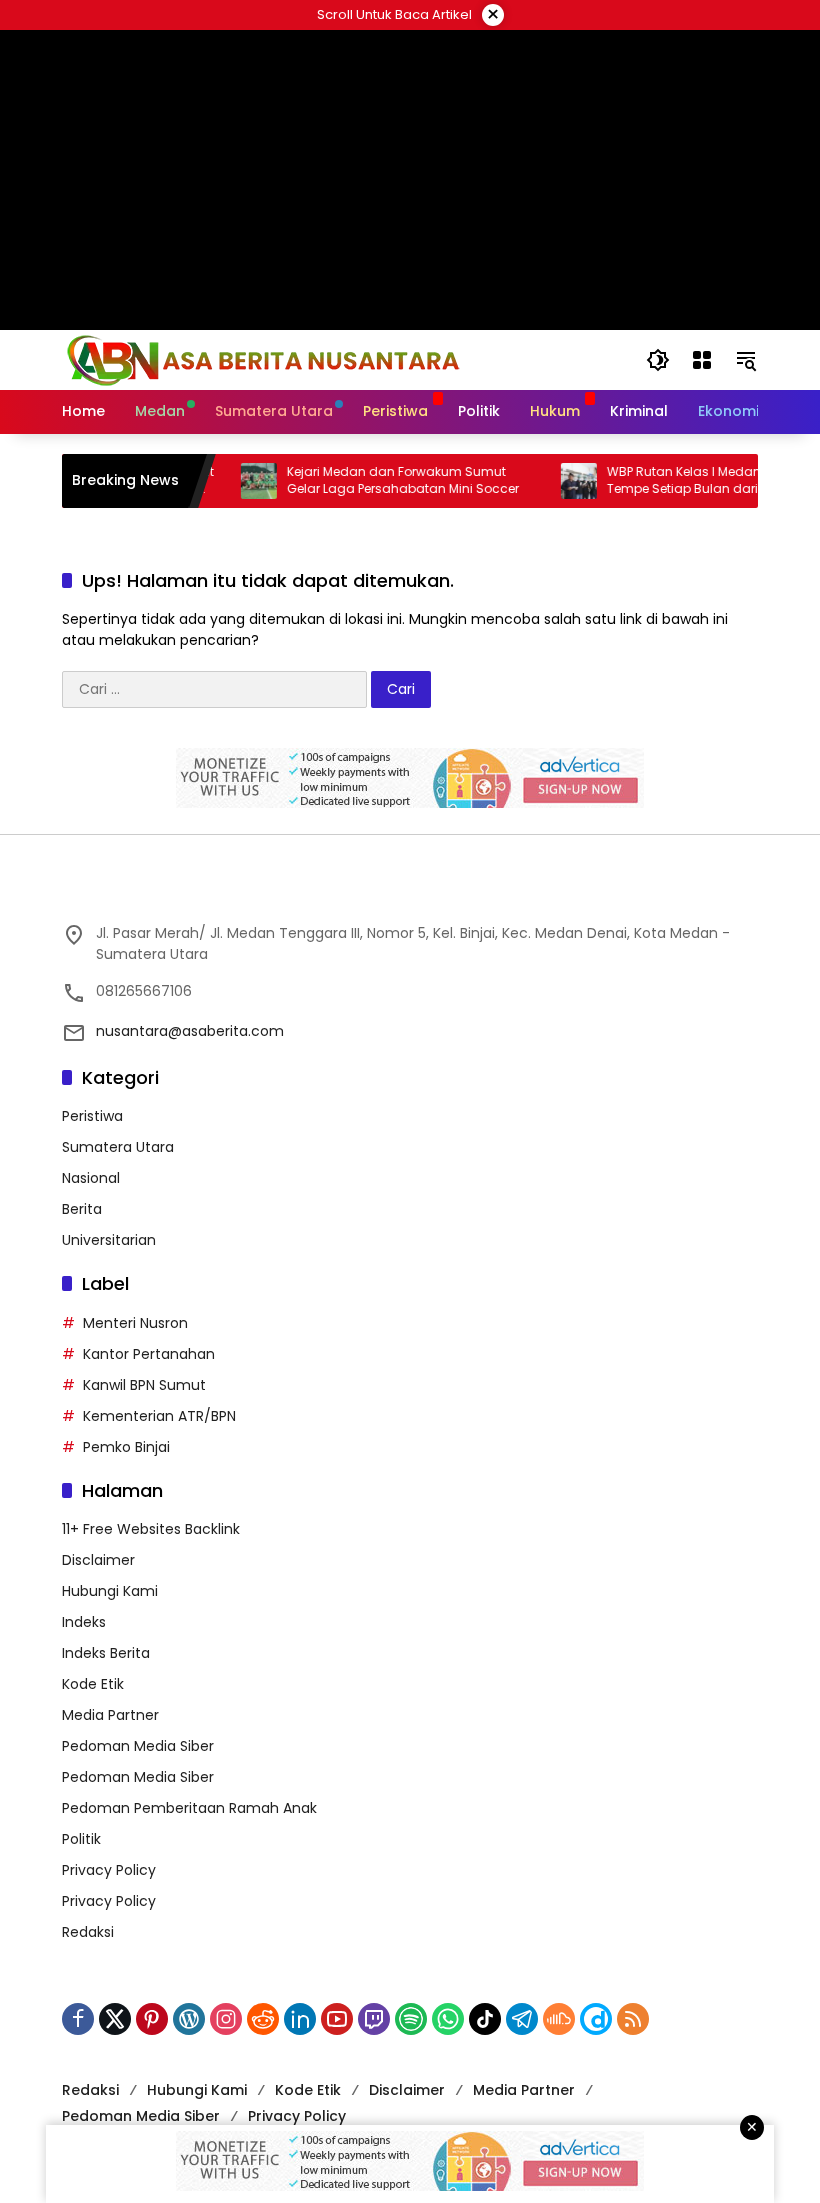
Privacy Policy (109, 1870)
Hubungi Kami (110, 1591)
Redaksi (88, 1932)
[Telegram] (522, 2019)
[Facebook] (78, 2019)
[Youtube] (337, 2019)
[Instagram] (226, 2019)
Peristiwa (92, 1116)
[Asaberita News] (262, 359)
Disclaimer (98, 1560)
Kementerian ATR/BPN (159, 1416)
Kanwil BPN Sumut (144, 1385)
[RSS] (633, 2019)
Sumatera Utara (118, 1147)
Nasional (91, 1178)
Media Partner (110, 1715)
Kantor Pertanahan (149, 1354)
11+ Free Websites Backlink (151, 1529)
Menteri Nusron (135, 1323)
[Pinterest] (152, 2019)
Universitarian (109, 1240)
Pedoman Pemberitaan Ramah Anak (189, 1808)
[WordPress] (189, 2019)
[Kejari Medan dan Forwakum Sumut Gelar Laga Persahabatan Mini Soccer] (235, 481)
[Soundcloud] (559, 2019)
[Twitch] (374, 2019)
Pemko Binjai (126, 1447)
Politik (81, 1839)
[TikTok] (485, 2019)
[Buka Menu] (702, 360)
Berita (82, 1209)
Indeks (84, 1622)
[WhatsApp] (448, 2019)
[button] (658, 360)
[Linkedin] (300, 2019)
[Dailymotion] (596, 2019)
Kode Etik (93, 1684)
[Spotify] (411, 2019)
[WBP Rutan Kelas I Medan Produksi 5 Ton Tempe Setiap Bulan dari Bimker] (555, 481)
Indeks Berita (106, 1653)
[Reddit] (263, 2019)
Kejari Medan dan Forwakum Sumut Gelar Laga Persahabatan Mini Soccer (379, 480)
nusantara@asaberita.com (190, 1031)
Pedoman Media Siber (138, 1746)
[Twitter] (115, 2019)
